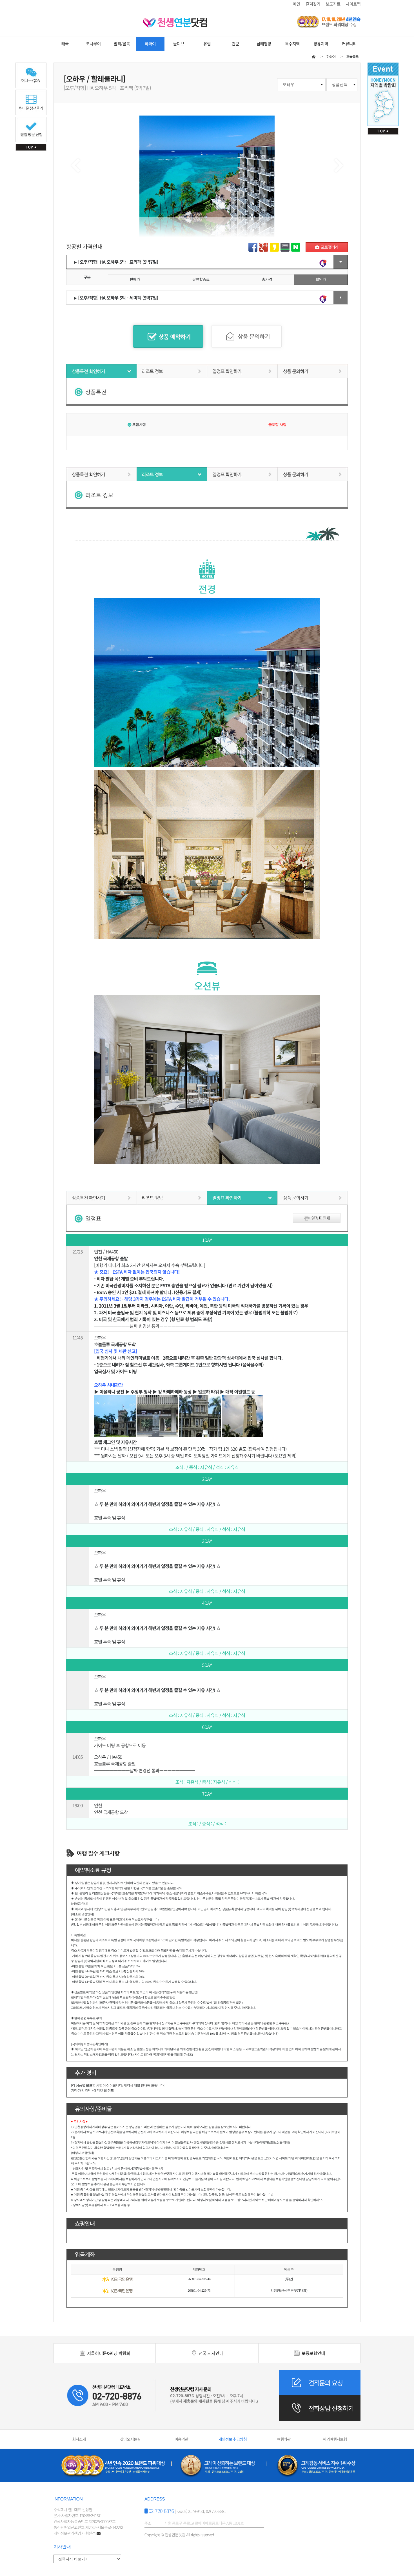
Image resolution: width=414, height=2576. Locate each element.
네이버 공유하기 (296, 247)
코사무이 (93, 44)
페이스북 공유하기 (253, 247)
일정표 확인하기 (242, 371)
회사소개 (79, 2439)
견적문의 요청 (325, 2383)
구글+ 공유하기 (264, 247)
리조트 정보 (172, 371)
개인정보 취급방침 (232, 2439)
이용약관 (182, 2439)
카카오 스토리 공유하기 (274, 247)
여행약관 (284, 2439)
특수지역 (292, 44)
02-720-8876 (161, 2511)
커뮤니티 (349, 44)
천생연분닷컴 (175, 23)
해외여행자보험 (335, 2439)
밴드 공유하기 (285, 247)
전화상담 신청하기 (331, 2408)
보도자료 (333, 4)
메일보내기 (327, 247)
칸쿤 (235, 44)
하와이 (150, 44)
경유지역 (321, 44)
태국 (65, 44)
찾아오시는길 (130, 2439)
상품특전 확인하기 (101, 371)
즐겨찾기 (313, 4)
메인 (297, 4)
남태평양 (264, 44)
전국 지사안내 (210, 2353)
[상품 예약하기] (168, 337)
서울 (108, 2353)
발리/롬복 (122, 44)
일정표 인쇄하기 (317, 1218)
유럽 (207, 44)
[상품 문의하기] (246, 337)
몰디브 (179, 44)
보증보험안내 (313, 2353)
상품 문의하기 (313, 371)
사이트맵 (353, 4)
